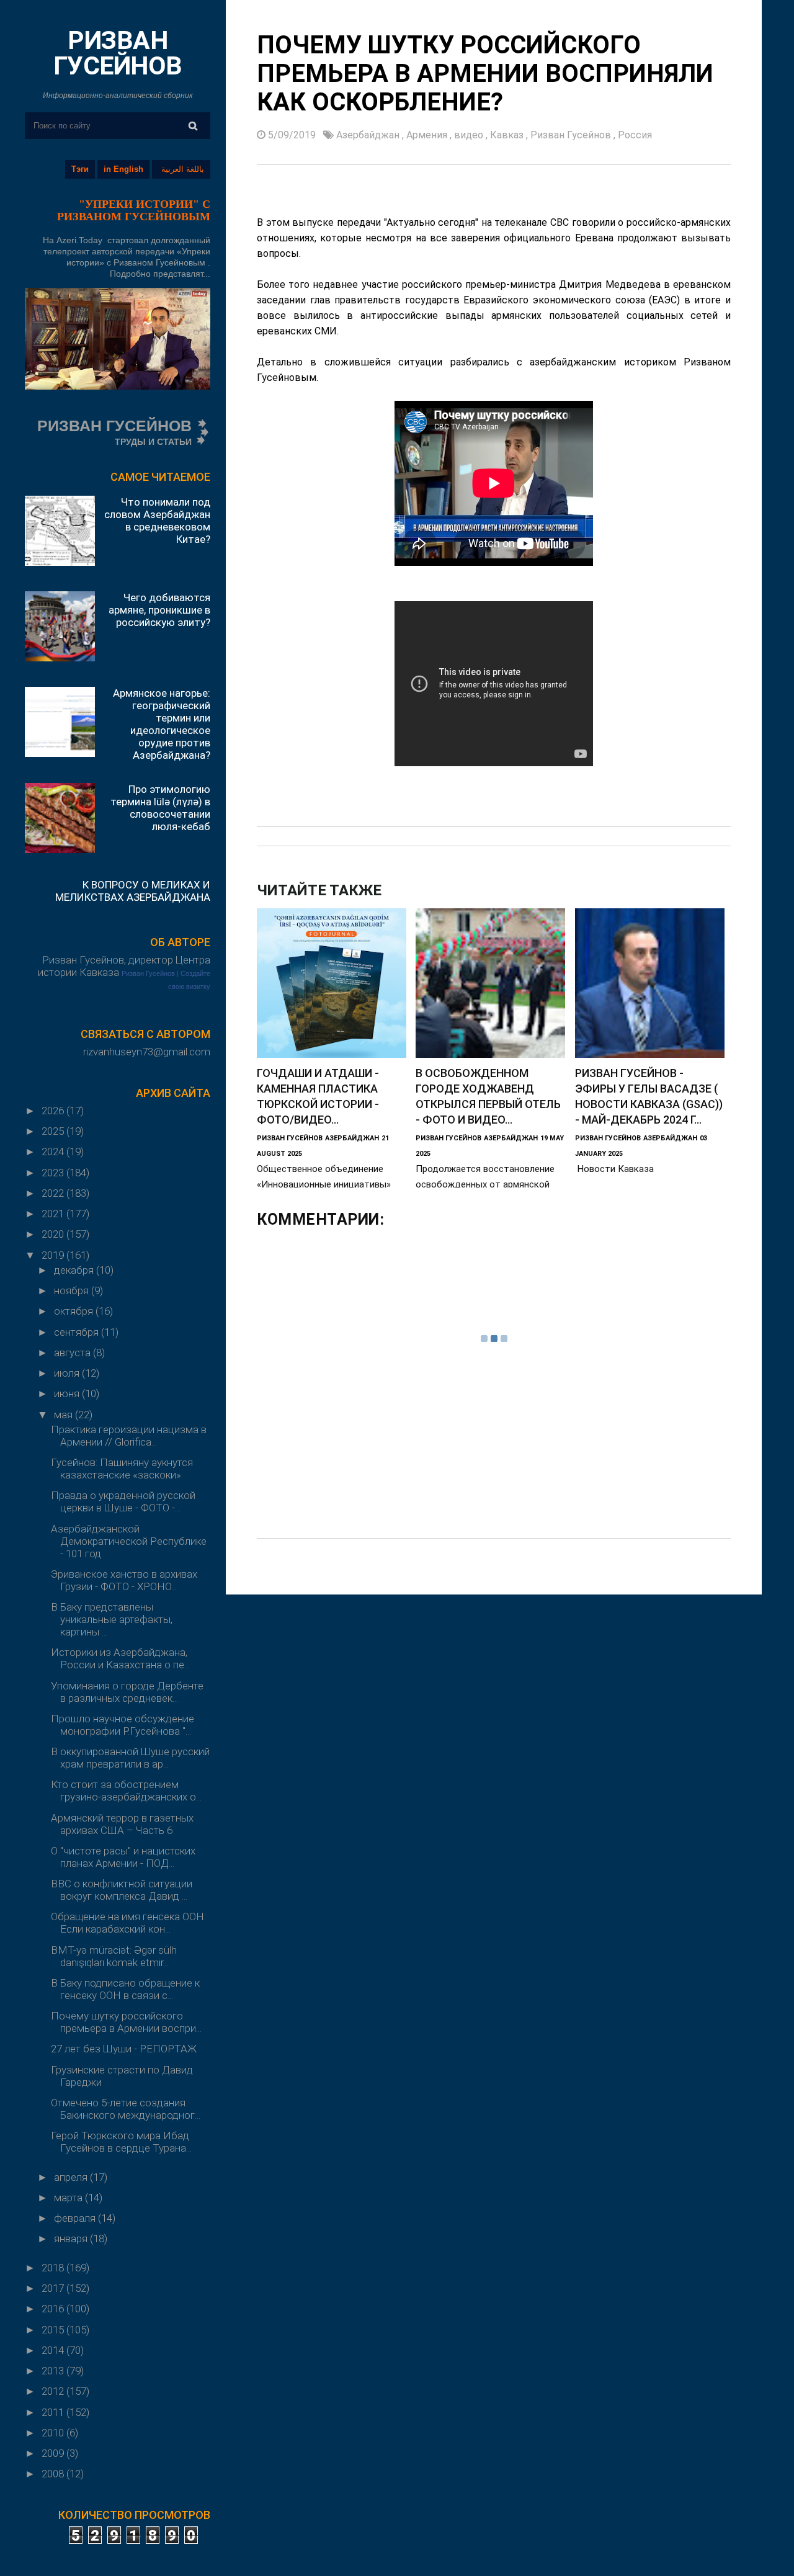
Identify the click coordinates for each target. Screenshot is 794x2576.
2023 (54, 1173)
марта (69, 2198)
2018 (54, 2268)
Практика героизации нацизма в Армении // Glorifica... (129, 1436)
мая (65, 1415)
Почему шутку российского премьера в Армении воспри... (126, 2022)
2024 (54, 1152)
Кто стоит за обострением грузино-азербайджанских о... (126, 1791)
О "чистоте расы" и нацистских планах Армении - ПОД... (123, 1857)
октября (75, 1311)
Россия (635, 135)
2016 (54, 2309)
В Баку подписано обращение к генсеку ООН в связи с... (125, 1989)
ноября (73, 1290)
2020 (54, 1234)
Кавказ (508, 135)
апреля (72, 2177)
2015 (54, 2330)
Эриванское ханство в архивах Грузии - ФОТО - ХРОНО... (124, 1580)
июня (68, 1393)
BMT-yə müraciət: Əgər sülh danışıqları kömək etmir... (114, 1956)
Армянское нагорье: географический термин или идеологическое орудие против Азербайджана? (162, 724)
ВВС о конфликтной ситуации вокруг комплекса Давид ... (122, 1890)
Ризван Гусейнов (148, 973)
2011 (54, 2412)
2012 (54, 2391)
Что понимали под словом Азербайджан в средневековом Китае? (157, 521)
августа (74, 1353)
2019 (54, 1255)
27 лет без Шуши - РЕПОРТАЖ (124, 2049)
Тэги (80, 169)
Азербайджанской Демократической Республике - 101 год (129, 1541)
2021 (54, 1214)
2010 (54, 2433)
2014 (54, 2350)
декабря (75, 1270)
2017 (54, 2288)
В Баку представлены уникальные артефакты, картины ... (112, 1619)
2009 (54, 2453)
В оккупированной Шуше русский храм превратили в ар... (130, 1758)
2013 (54, 2371)
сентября (78, 1332)
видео (470, 135)
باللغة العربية (183, 169)
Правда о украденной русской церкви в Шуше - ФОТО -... (123, 1501)
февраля (76, 2218)
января (72, 2238)
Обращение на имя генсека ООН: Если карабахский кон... (128, 1923)
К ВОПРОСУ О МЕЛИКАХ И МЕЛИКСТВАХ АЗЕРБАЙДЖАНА (133, 891)
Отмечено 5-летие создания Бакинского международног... (126, 2109)
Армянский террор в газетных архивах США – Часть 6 (122, 1824)
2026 (54, 1111)
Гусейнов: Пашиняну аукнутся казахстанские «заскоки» (122, 1469)
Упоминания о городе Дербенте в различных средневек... (127, 1692)
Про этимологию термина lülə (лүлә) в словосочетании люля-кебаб (160, 808)
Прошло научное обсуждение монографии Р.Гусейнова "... (123, 1725)
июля (68, 1373)
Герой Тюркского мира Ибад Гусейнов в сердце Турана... (121, 2142)
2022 (54, 1193)
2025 (54, 1131)
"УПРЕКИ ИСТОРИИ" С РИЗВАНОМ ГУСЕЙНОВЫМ (134, 210)
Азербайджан (369, 135)
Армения (428, 135)
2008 (54, 2474)
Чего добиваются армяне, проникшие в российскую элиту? (159, 610)
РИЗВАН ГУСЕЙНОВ (118, 53)
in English (123, 169)
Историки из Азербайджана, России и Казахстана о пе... (120, 1658)
